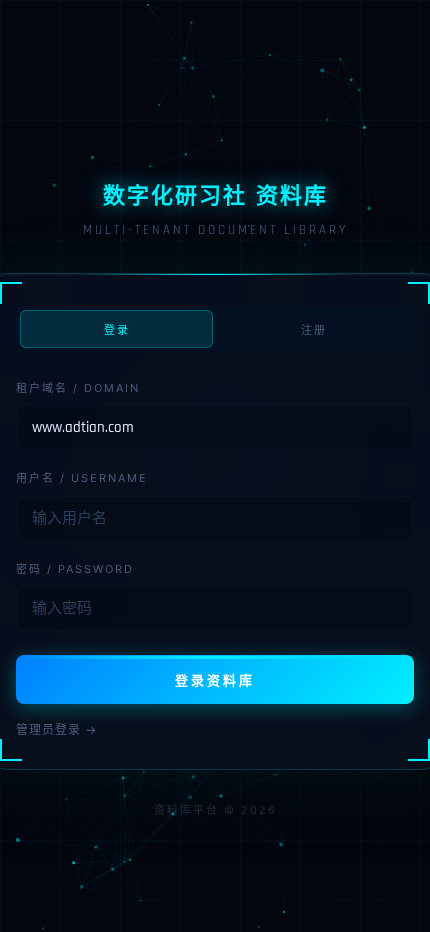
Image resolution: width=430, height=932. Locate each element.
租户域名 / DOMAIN (78, 388)
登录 (117, 330)
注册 (314, 330)
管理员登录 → (56, 729)
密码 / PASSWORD (75, 569)
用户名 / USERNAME (82, 478)
